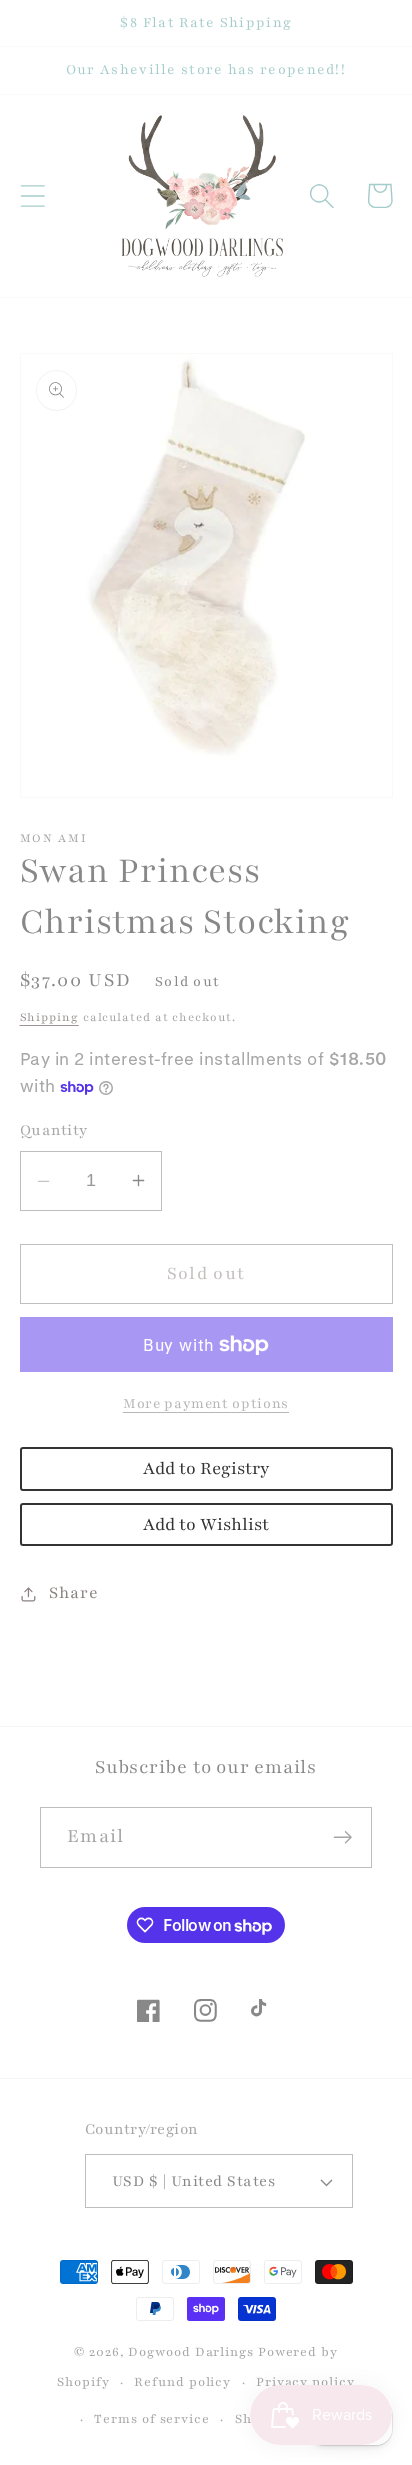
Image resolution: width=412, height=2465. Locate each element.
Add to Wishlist (206, 1524)
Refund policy (182, 2381)
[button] (32, 195)
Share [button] (73, 1593)
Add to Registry (206, 1468)
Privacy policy (305, 2381)
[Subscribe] (342, 1837)
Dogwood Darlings (191, 2351)
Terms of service (152, 2418)
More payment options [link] (206, 1403)
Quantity (54, 1130)
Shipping (49, 1017)
